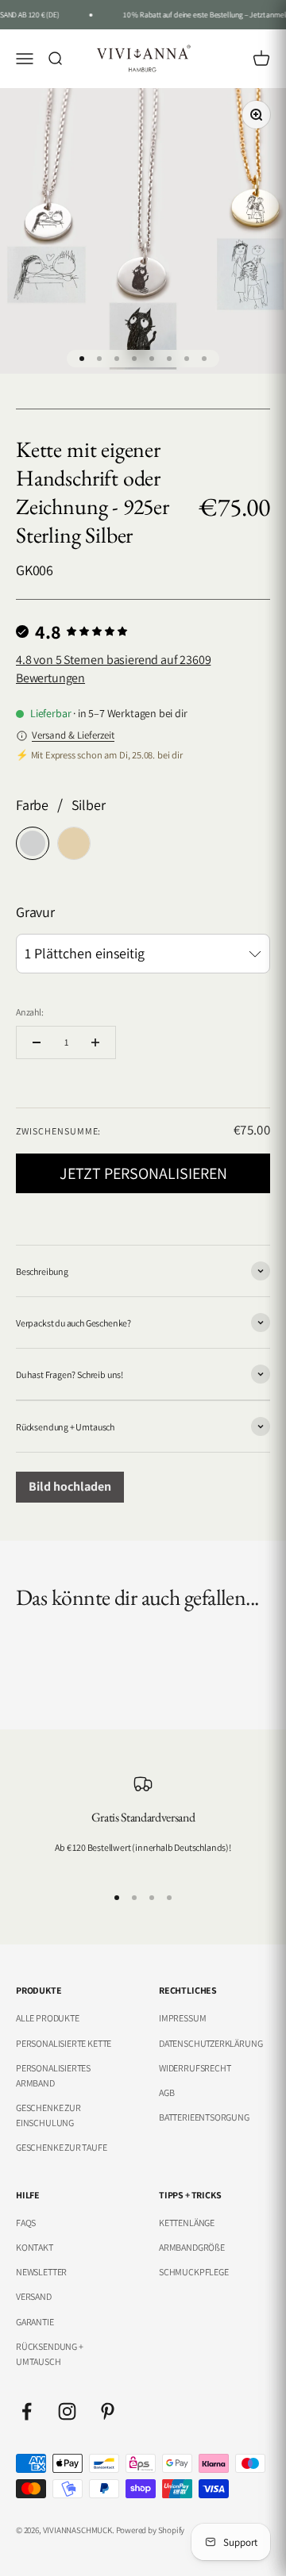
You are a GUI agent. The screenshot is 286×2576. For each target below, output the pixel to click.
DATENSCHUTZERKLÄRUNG (211, 2043)
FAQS (26, 2223)
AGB (166, 2092)
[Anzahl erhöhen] (95, 1042)
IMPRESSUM (182, 2018)
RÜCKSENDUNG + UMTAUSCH (50, 2354)
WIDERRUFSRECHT (195, 2068)
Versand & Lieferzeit (73, 735)
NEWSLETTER (41, 2272)
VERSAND (34, 2296)
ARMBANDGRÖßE (192, 2247)
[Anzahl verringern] (37, 1042)
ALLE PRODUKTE (48, 2018)
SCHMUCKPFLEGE (194, 2272)
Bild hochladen (70, 1486)
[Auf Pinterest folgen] (108, 2411)
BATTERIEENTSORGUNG (204, 2117)
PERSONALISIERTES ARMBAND (53, 2075)
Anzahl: (30, 1012)
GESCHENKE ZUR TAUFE (62, 2147)
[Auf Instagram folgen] (67, 2411)
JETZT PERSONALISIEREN (143, 1173)
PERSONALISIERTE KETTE (64, 2043)
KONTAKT (35, 2247)
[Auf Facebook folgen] (27, 2411)
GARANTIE (35, 2322)
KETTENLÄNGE (187, 2223)
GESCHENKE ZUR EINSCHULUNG (48, 2115)
